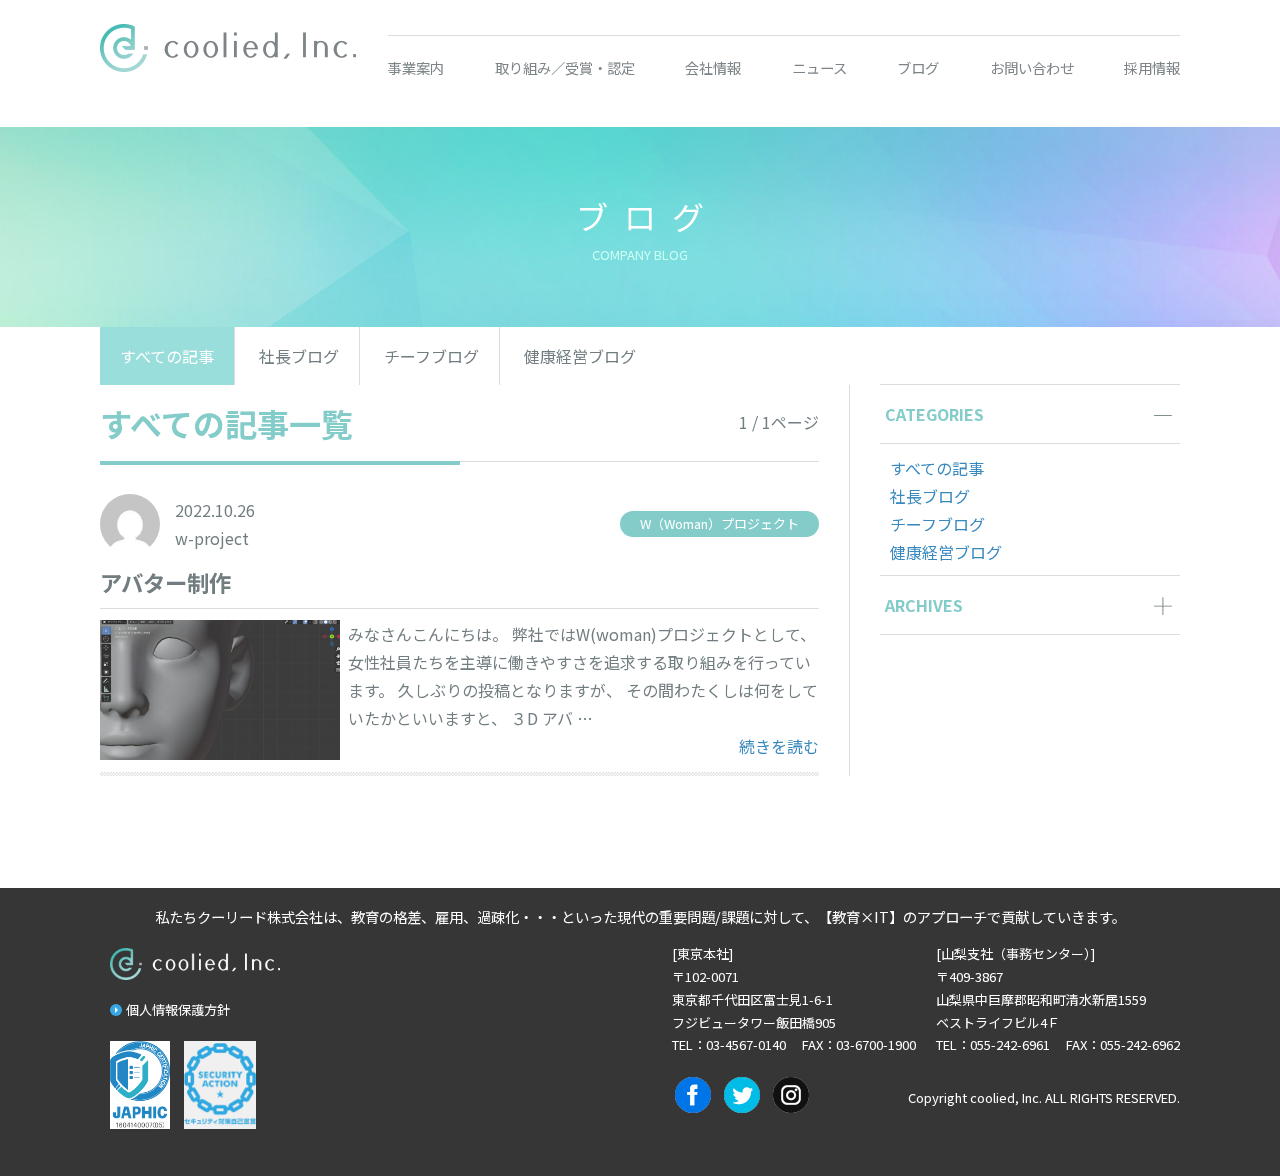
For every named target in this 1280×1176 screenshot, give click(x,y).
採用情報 (1152, 67)
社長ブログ (299, 356)
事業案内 (416, 67)
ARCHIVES (924, 605)
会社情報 (713, 67)
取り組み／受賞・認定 (565, 67)
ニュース (819, 67)
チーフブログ (431, 356)
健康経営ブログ (580, 356)
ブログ (918, 67)
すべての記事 (167, 356)
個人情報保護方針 (178, 1009)
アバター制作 (165, 582)
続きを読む (779, 745)
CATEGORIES (934, 414)
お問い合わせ (1032, 67)
